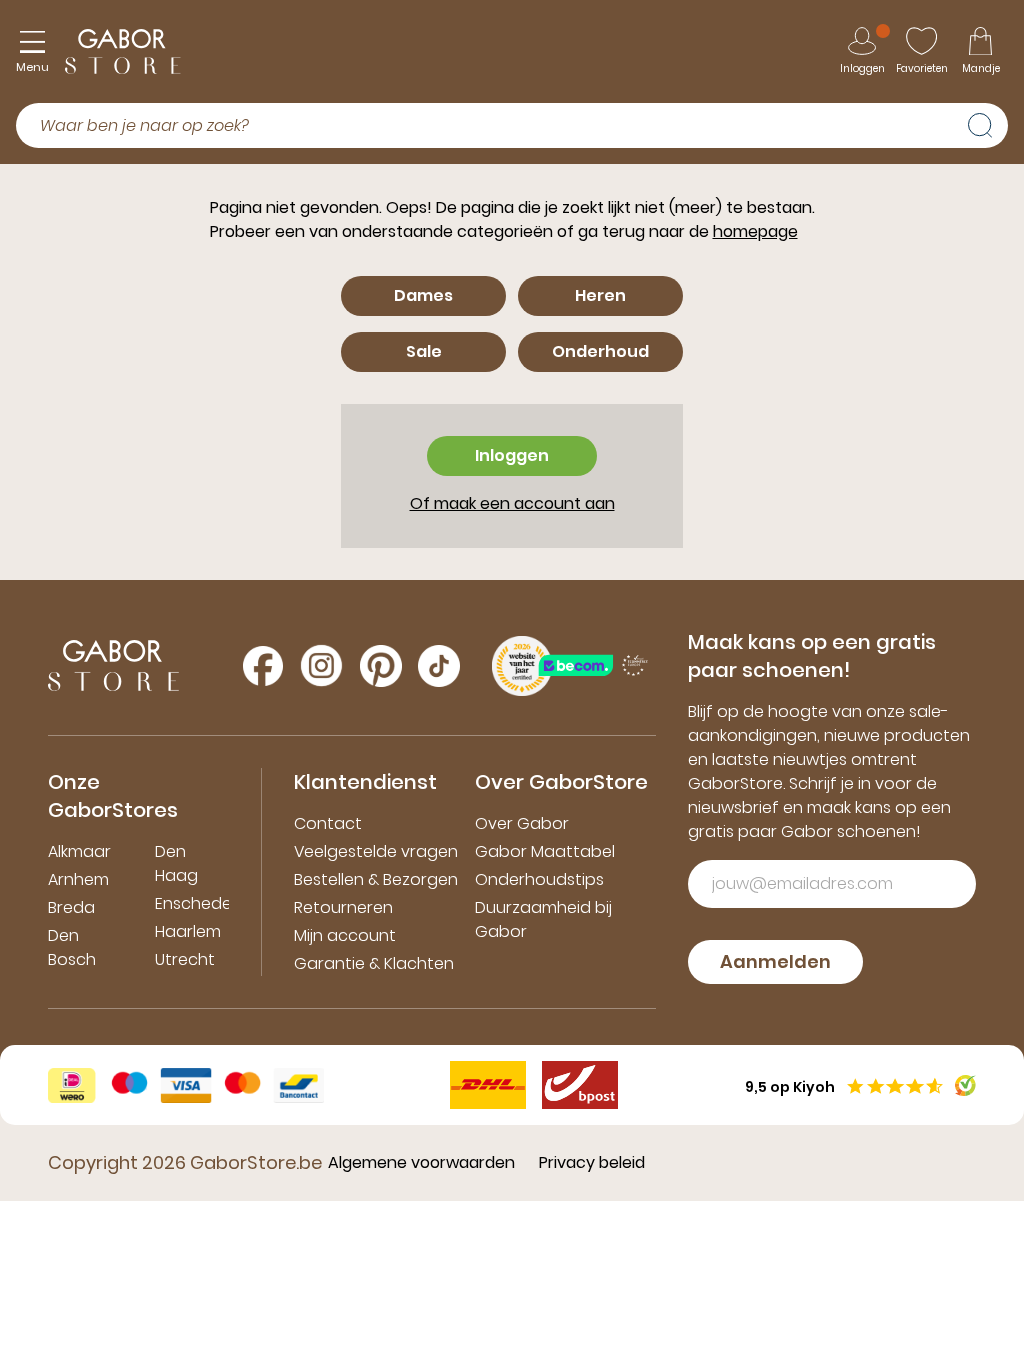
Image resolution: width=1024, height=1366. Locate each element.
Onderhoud (600, 351)
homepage (755, 231)
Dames (423, 295)
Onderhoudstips (539, 879)
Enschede (193, 903)
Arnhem (78, 879)
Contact (328, 823)
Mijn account (345, 935)
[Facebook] (263, 666)
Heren (600, 295)
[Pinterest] (381, 666)
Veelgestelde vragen (376, 851)
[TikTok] (439, 666)
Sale (424, 351)
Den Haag (176, 863)
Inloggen (512, 455)
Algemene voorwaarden (421, 1162)
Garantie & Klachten (374, 963)
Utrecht (185, 959)
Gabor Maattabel (545, 851)
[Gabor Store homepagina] (123, 51)
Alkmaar (79, 851)
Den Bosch (72, 947)
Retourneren (343, 907)
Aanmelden (775, 961)
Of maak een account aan (512, 503)
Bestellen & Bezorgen (376, 879)
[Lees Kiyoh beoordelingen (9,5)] (965, 1085)
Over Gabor (522, 823)
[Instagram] (321, 665)
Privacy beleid (592, 1162)
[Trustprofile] (594, 665)
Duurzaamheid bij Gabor (543, 919)
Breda (71, 907)
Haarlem (188, 931)
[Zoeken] (988, 123)
